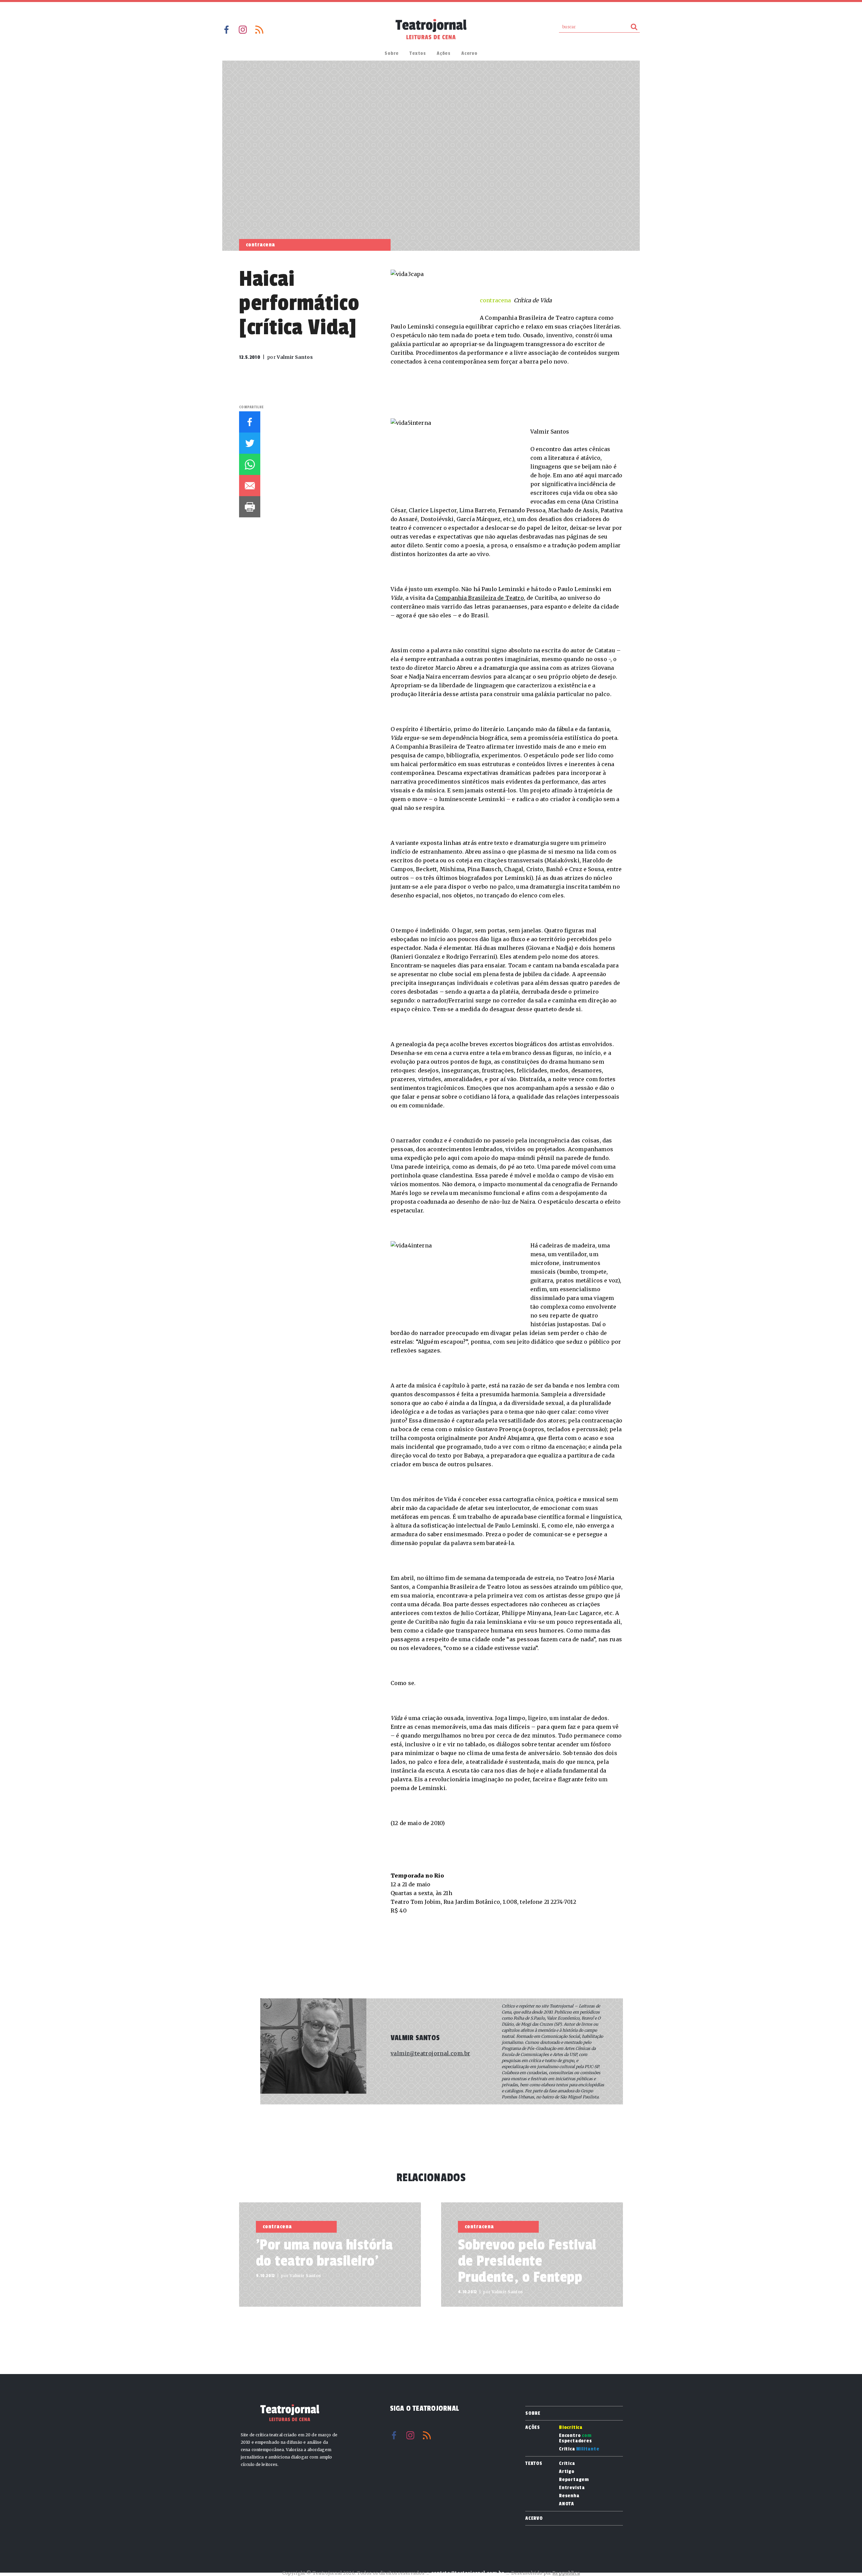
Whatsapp (250, 464)
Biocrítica (571, 2428)
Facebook (226, 30)
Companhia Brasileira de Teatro (479, 598)
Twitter (250, 443)
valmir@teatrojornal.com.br (430, 2053)
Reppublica (566, 2573)
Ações (444, 53)
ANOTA (567, 2504)
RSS (259, 30)
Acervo (469, 53)
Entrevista (572, 2488)
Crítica (579, 2449)
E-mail (250, 486)
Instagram (243, 30)
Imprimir (250, 507)
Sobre (392, 53)
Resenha (569, 2496)
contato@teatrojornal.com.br (468, 2573)
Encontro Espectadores (575, 2438)
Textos (418, 53)
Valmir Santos (415, 2038)
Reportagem (574, 2480)
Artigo (567, 2472)
